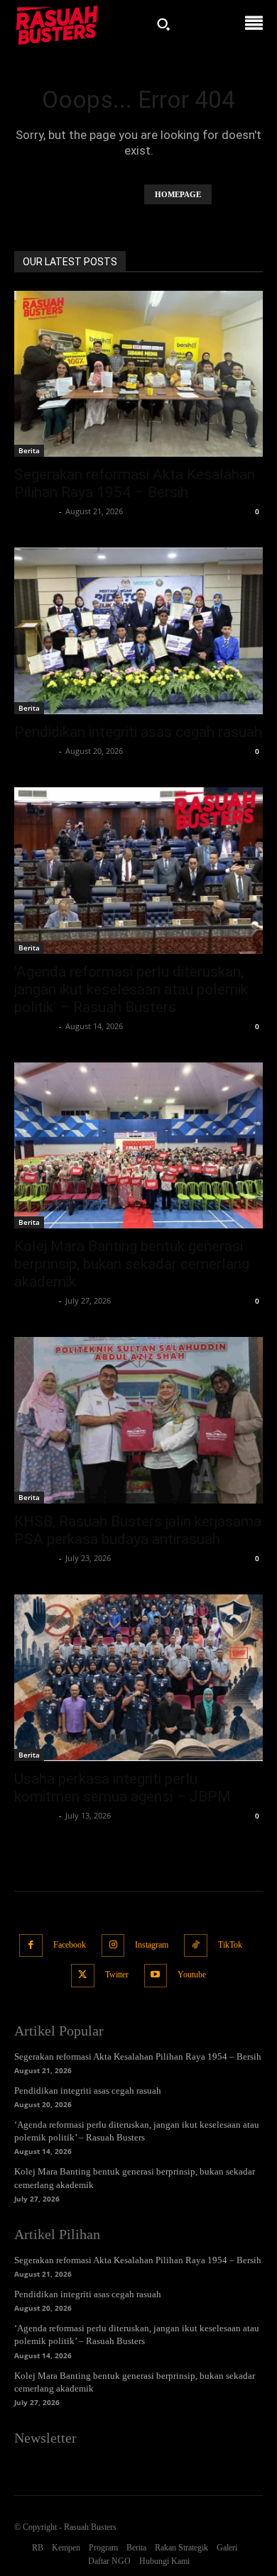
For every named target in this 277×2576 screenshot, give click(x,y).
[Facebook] (31, 1946)
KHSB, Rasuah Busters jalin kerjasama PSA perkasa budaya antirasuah (138, 1530)
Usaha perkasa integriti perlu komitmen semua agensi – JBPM (123, 1788)
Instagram (152, 1945)
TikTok (230, 1945)
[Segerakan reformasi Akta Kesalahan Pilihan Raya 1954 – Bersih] (138, 374)
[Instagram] (113, 1946)
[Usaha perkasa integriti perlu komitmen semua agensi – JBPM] (138, 1678)
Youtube (192, 1975)
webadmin (35, 511)
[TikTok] (196, 1946)
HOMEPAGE (178, 194)
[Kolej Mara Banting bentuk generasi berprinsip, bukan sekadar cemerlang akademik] (138, 1146)
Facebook (70, 1945)
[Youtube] (156, 1976)
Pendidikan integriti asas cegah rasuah (138, 732)
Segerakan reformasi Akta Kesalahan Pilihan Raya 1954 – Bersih (135, 483)
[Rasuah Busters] (57, 24)
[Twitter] (83, 1976)
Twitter (117, 1975)
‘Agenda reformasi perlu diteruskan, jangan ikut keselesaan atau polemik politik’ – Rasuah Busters (131, 989)
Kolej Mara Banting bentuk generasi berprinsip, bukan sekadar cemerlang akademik (132, 1264)
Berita (29, 450)
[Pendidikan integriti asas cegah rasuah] (138, 631)
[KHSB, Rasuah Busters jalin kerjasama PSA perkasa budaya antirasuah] (138, 1420)
